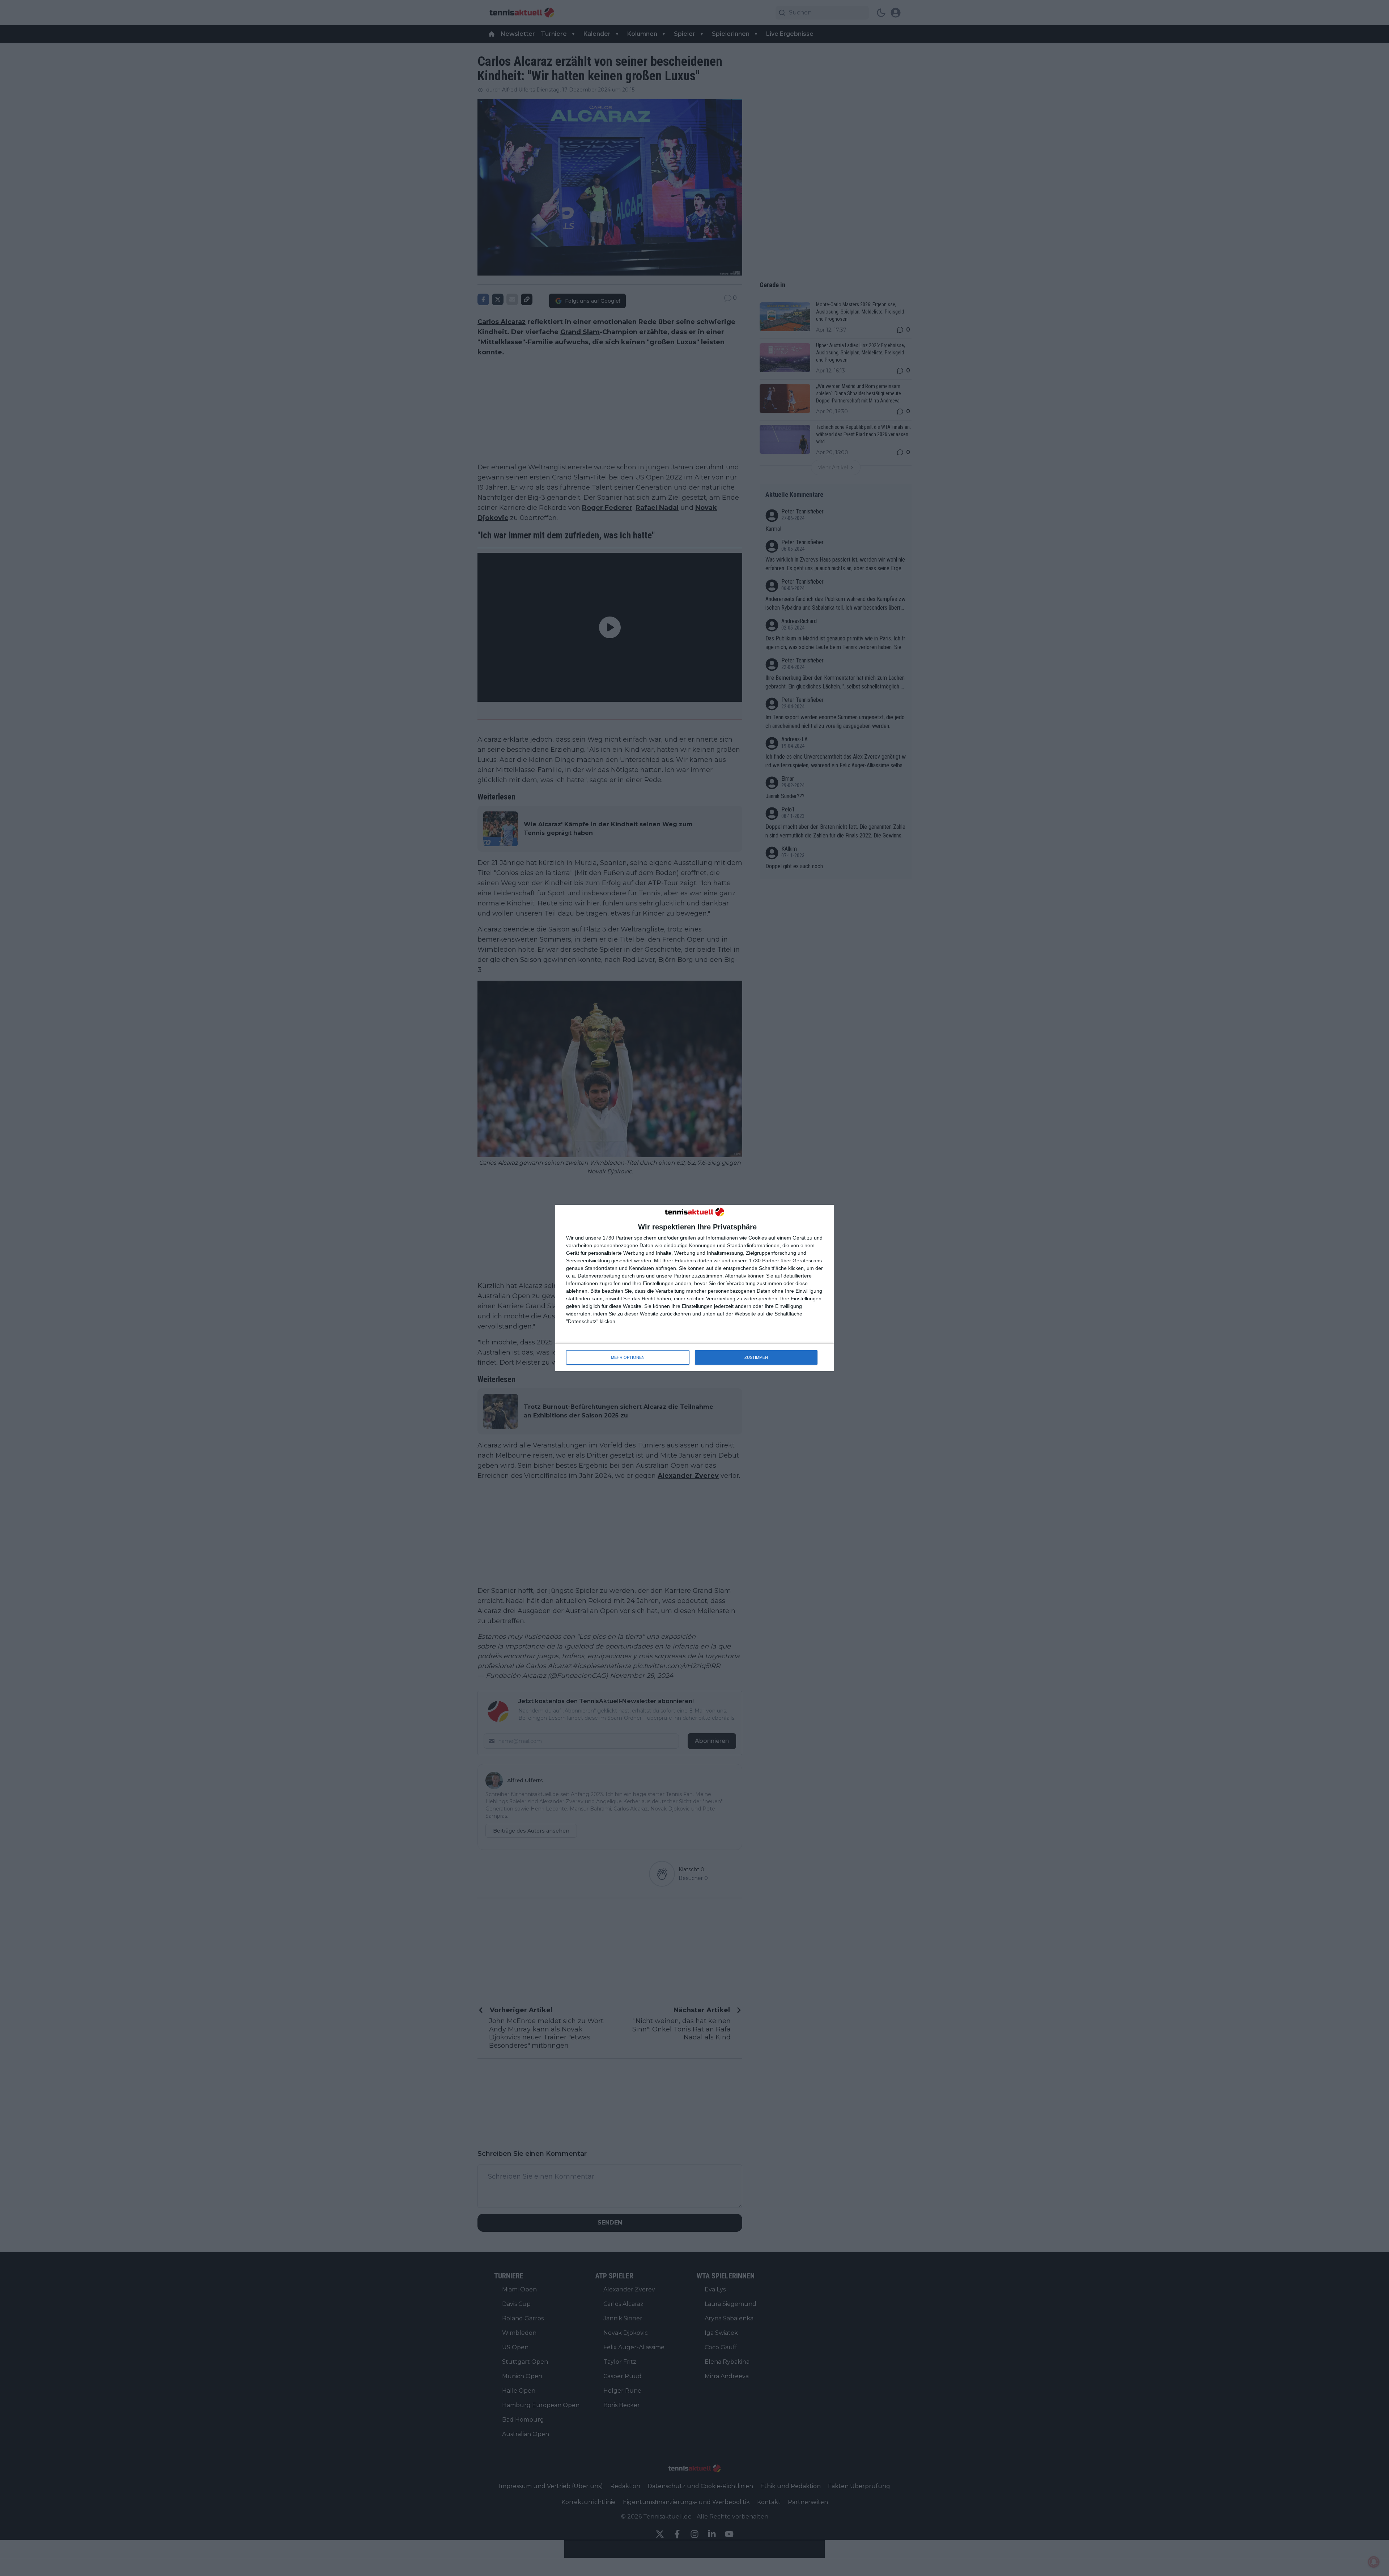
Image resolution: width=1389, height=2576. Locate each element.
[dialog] (694, 1288)
